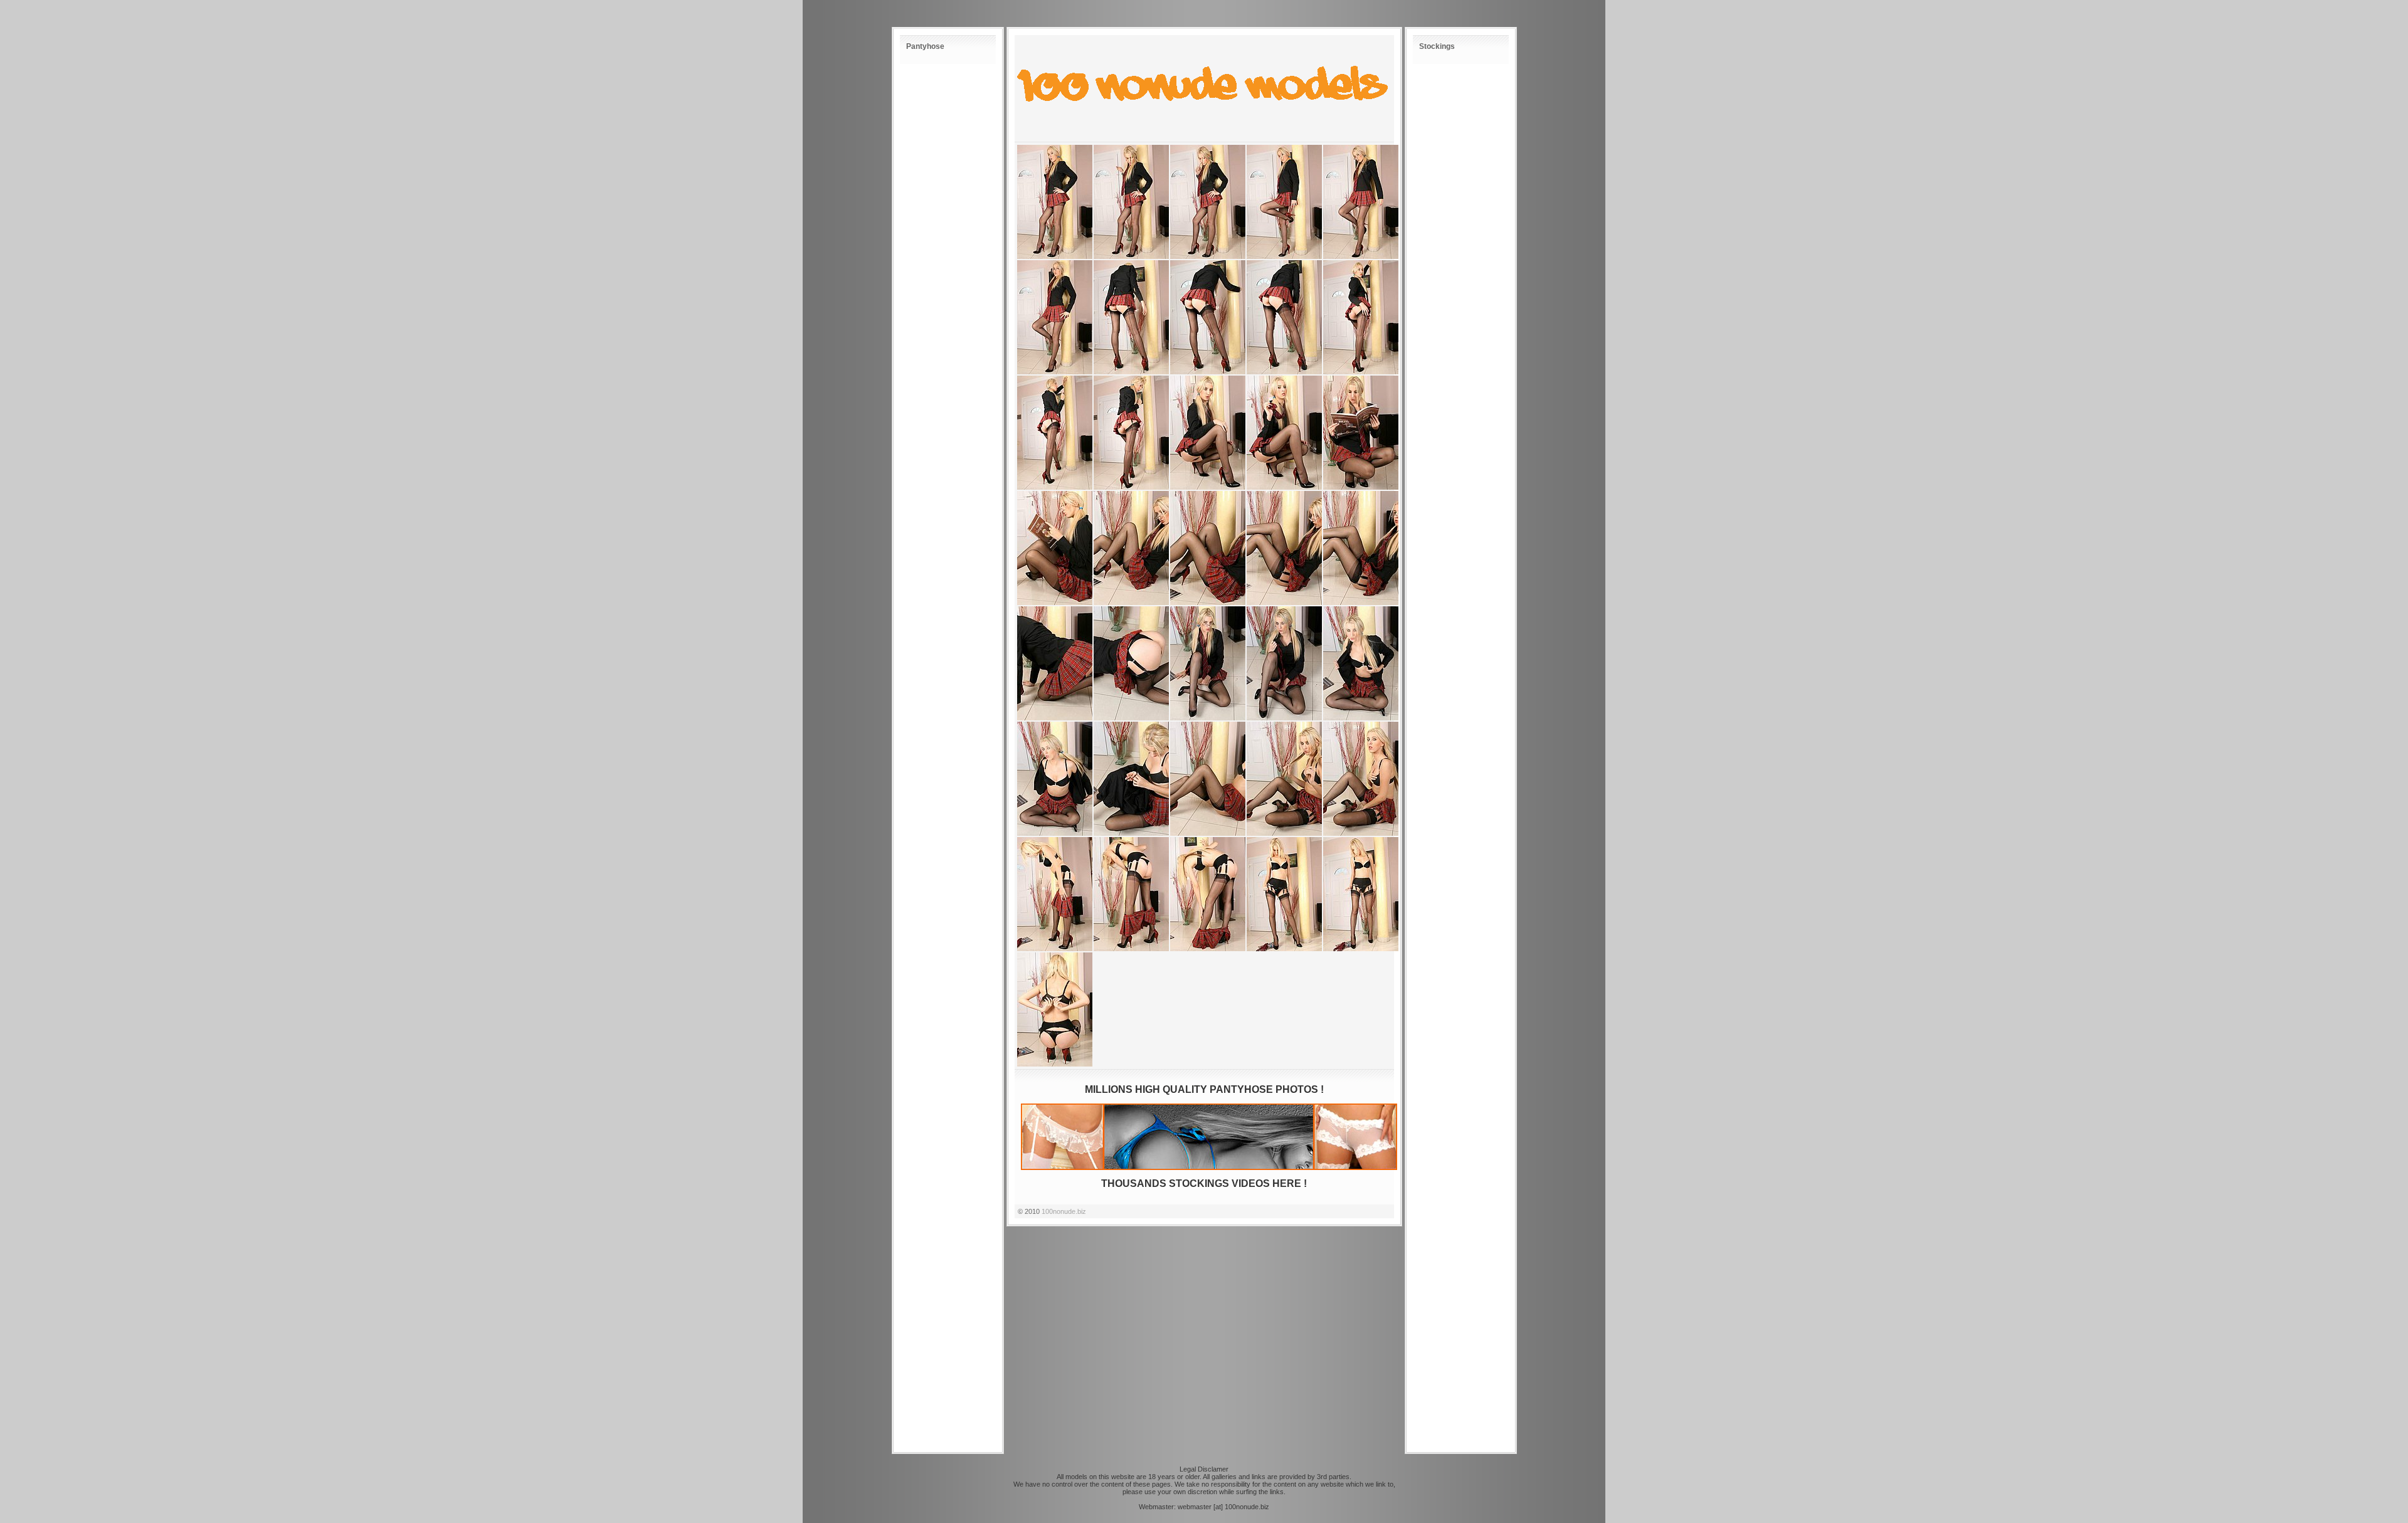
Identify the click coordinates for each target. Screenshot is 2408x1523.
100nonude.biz (1064, 1211)
